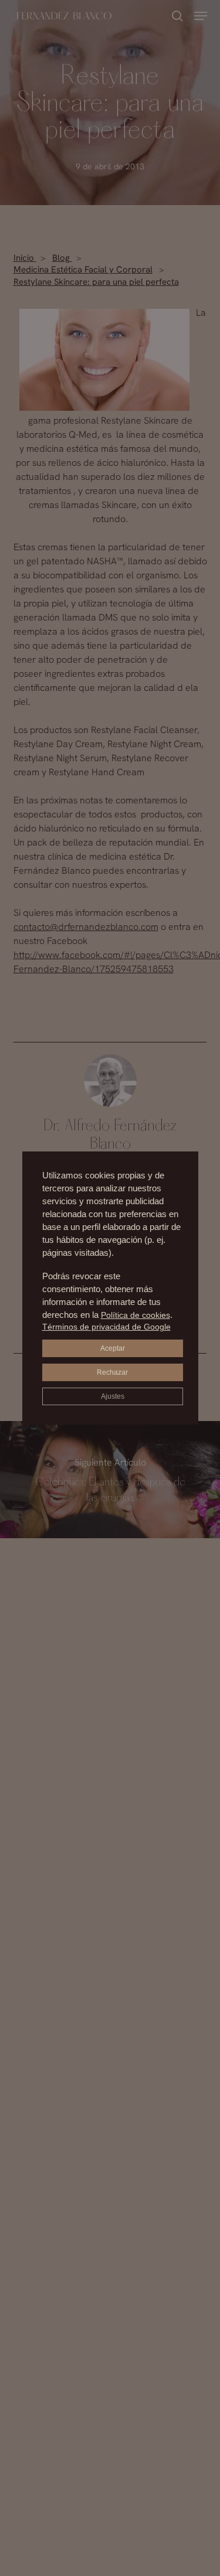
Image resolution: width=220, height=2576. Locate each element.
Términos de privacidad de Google (106, 1327)
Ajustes (113, 1396)
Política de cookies (136, 1315)
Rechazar (112, 1372)
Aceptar (113, 1348)
